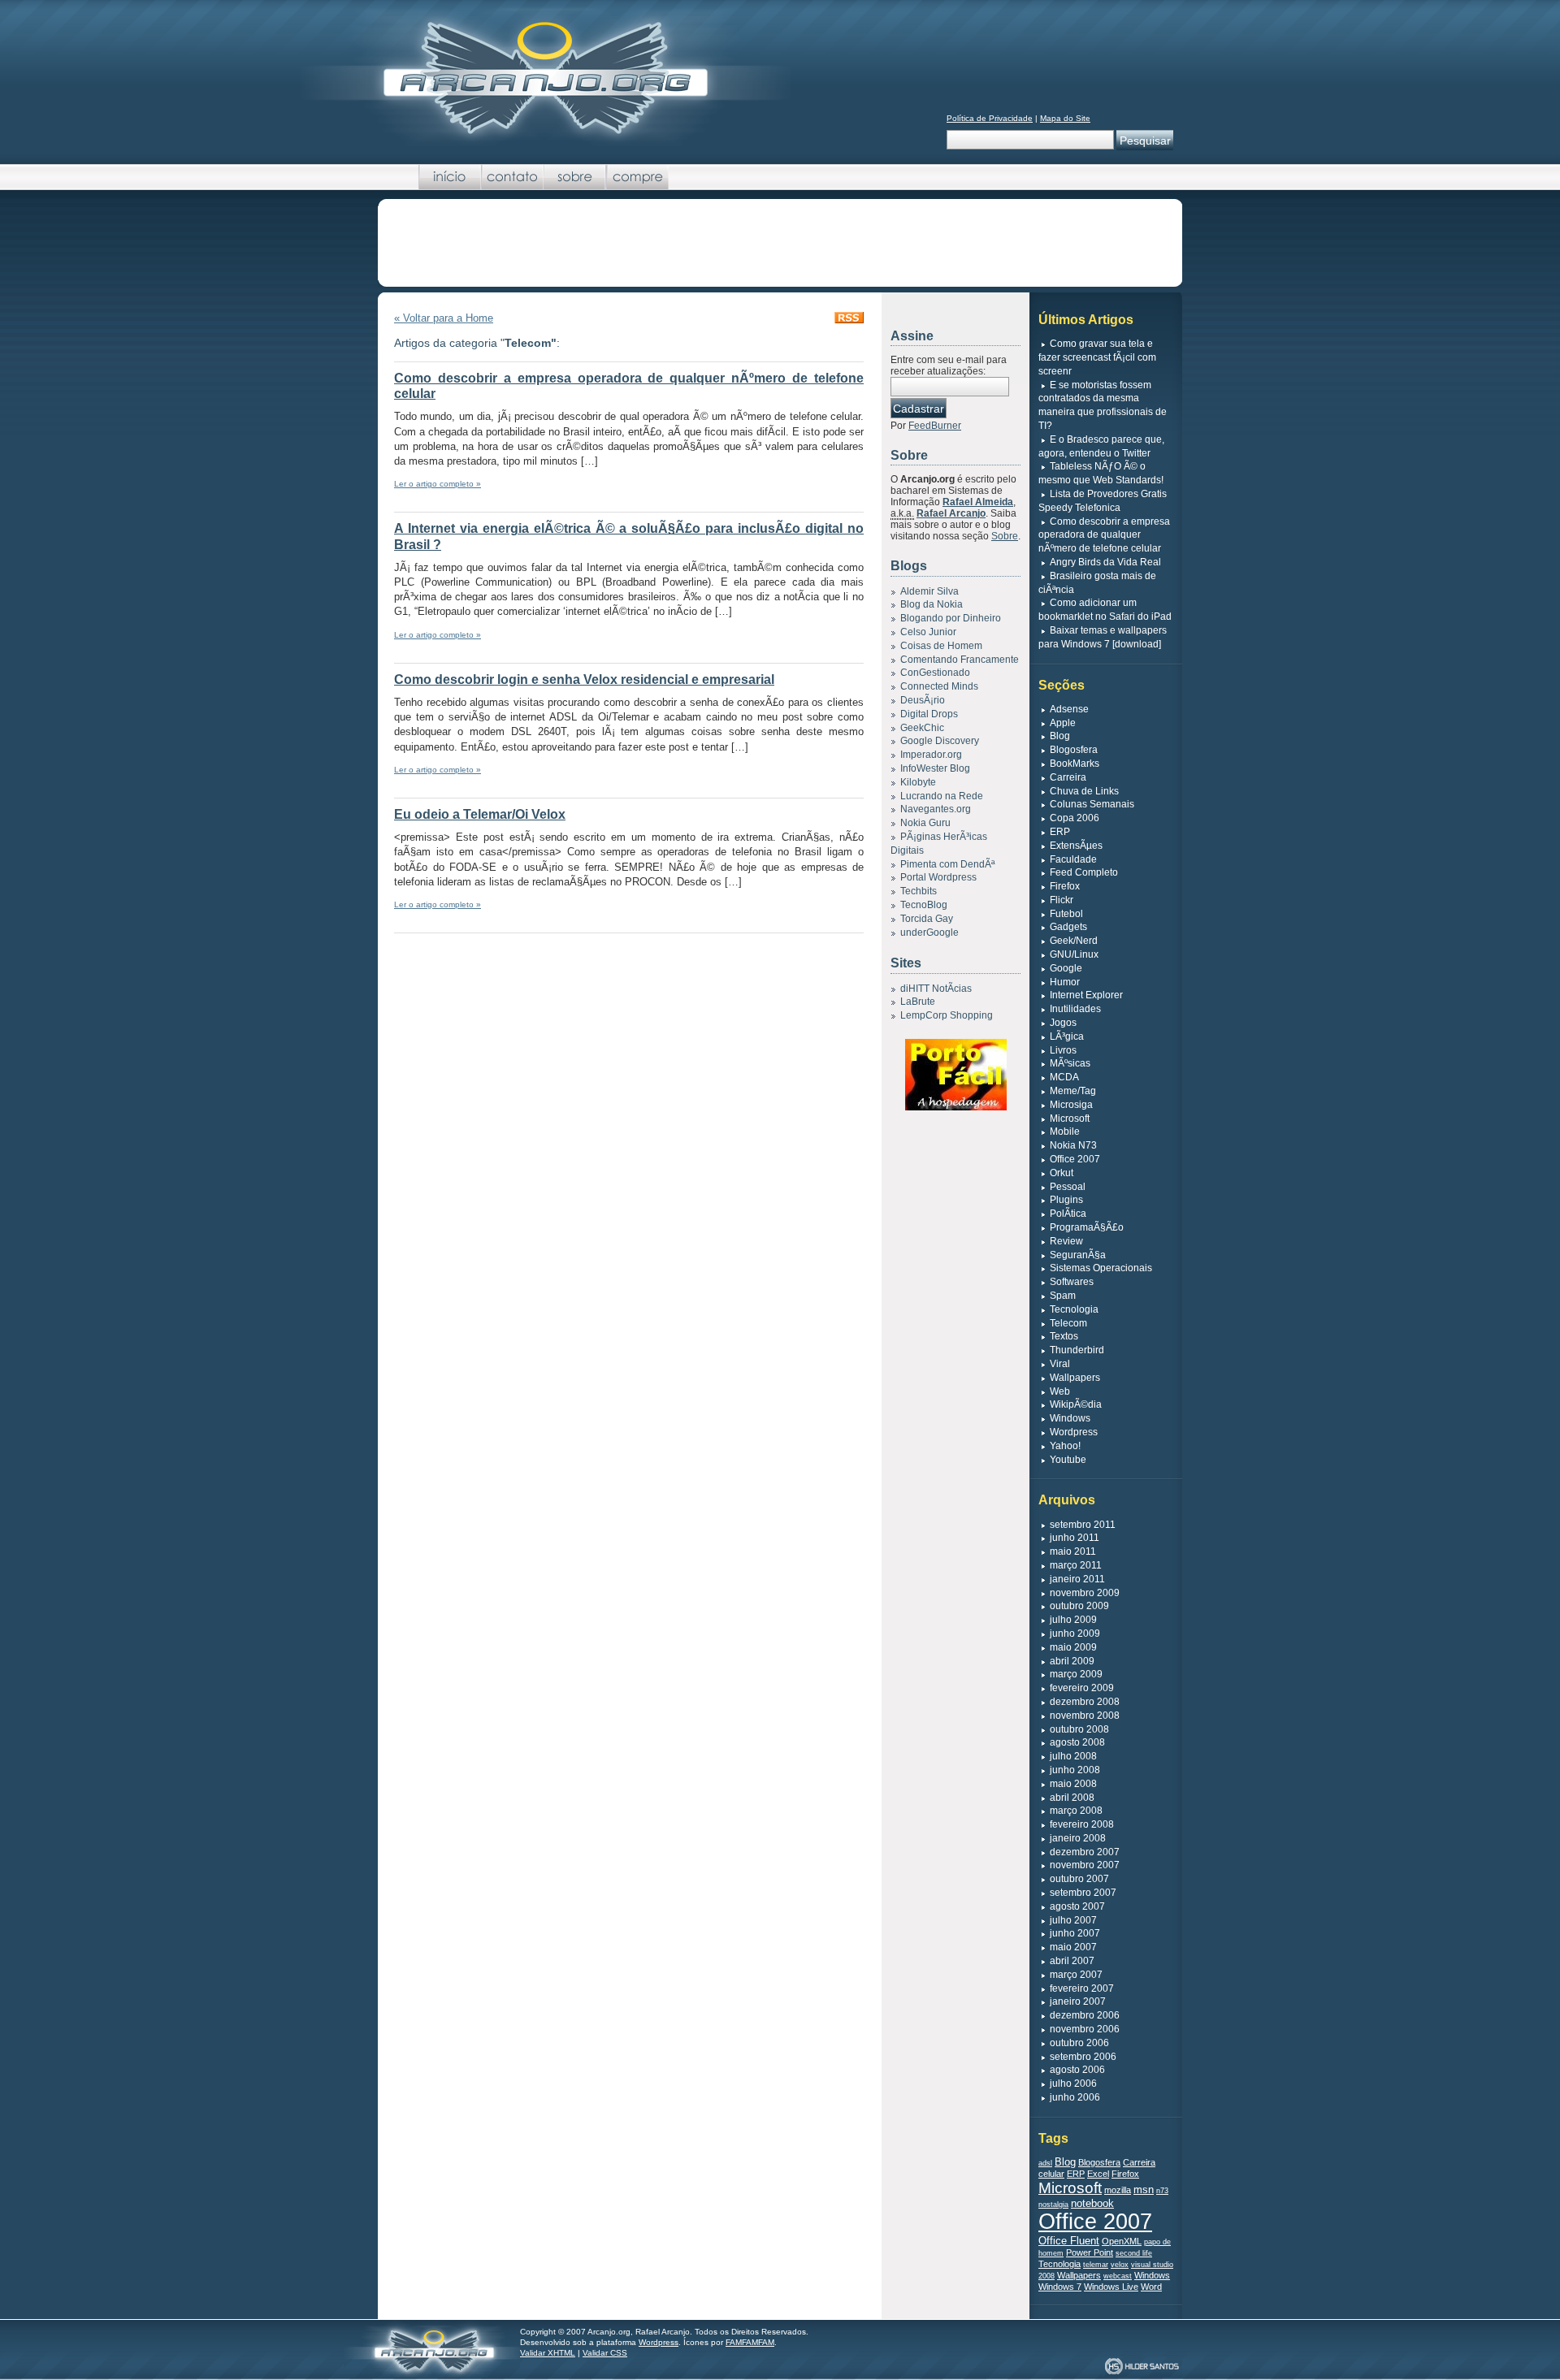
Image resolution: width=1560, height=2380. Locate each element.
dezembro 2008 (1085, 1702)
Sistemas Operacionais (1101, 1268)
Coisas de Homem (941, 646)
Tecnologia (1074, 1309)
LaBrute (918, 1002)
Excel (1098, 2174)
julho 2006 (1073, 2084)
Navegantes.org (936, 809)
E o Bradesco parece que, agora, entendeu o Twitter (1101, 446)
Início (450, 177)
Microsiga (1071, 1105)
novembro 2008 (1085, 1716)
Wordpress (1074, 1432)
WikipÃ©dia (1076, 1404)
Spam (1063, 1296)
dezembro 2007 (1085, 1852)
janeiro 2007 (1078, 2001)
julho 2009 (1073, 1620)
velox (1120, 2265)
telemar (1096, 2265)
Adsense (1069, 709)
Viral (1060, 1364)
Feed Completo (1084, 872)
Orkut (1062, 1173)
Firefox (1065, 886)
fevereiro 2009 (1082, 1688)
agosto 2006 (1077, 2070)
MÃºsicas (1070, 1063)
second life (1134, 2253)
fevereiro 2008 (1082, 1824)
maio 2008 (1073, 1784)
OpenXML (1122, 2241)
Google (1066, 968)
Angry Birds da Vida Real (1105, 562)
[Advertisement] (780, 244)
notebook (1092, 2203)
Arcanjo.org (432, 2349)
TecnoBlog (924, 905)
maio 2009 (1073, 1647)
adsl (1045, 2163)
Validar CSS (605, 2353)
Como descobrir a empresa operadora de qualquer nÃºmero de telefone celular (1104, 535)
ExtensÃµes (1076, 846)
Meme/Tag (1073, 1091)
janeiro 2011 (1077, 1579)
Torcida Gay (927, 919)
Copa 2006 (1075, 818)
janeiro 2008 (1078, 1838)
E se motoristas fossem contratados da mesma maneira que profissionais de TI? (1103, 405)
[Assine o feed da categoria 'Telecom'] (849, 320)
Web (1060, 1391)
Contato (512, 177)
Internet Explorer (1086, 995)
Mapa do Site (1065, 118)
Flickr (1062, 900)
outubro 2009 (1079, 1606)
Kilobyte (918, 782)
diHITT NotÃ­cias (936, 989)
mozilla (1118, 2190)
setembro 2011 (1083, 1525)
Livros (1063, 1050)
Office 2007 (1075, 1159)
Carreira (1068, 777)
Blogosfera (1074, 750)
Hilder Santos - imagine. (1142, 2367)
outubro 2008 (1079, 1729)
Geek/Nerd (1074, 941)
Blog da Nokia (932, 604)
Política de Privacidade (990, 118)
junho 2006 (1075, 2097)
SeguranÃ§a (1078, 1255)
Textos (1064, 1336)
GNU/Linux (1074, 954)
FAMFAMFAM (750, 2342)
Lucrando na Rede (942, 796)
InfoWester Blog (935, 768)
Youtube (1068, 1460)
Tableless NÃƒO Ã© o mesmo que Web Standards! (1101, 473)
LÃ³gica (1067, 1036)
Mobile (1065, 1132)
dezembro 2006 (1085, 2015)
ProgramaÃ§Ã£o (1087, 1227)
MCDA (1064, 1077)
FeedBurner (935, 426)
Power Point (1090, 2252)
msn (1144, 2190)
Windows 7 (1060, 2287)
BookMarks (1075, 764)
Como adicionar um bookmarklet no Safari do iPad (1105, 610)
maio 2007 (1073, 1947)
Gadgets (1068, 927)
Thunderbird (1077, 1350)
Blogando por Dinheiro (951, 618)
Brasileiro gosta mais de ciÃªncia (1097, 583)
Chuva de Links (1084, 791)
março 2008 (1076, 1811)
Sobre (575, 177)
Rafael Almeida (978, 502)
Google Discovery (940, 741)
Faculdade (1073, 859)
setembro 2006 (1083, 2057)
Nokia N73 (1073, 1145)
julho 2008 (1073, 1756)
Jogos (1063, 1023)
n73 (1162, 2191)
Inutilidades (1075, 1009)
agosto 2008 (1077, 1742)
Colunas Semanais (1092, 804)
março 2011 (1076, 1565)
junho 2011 (1075, 1538)
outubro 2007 (1079, 1879)
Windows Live (1111, 2287)
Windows (1070, 1418)
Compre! (637, 177)
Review (1066, 1241)
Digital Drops (929, 714)
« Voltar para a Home (444, 318)
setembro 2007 (1083, 1893)
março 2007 (1076, 1975)
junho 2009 (1075, 1634)
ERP (1060, 832)
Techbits (919, 891)
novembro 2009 (1085, 1593)
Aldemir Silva (929, 591)
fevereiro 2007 (1082, 1988)
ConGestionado (935, 673)
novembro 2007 (1085, 1865)
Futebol (1066, 914)
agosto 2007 (1077, 1906)
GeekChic (922, 728)
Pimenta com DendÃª (947, 864)
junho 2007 (1075, 1933)
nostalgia (1053, 2205)
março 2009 (1076, 1674)
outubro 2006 (1079, 2043)
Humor (1065, 982)
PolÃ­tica (1068, 1214)
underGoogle (929, 933)
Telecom (1068, 1323)
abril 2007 (1072, 1961)
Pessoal (1068, 1187)
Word (1151, 2287)
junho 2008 (1075, 1770)
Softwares (1072, 1282)
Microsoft (1070, 1119)
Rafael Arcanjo (951, 513)
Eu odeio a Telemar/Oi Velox (480, 814)
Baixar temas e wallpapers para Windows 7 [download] (1103, 637)
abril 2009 (1072, 1661)
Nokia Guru (925, 823)
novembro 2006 (1085, 2029)
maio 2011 (1073, 1551)
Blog (1060, 736)
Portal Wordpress (938, 877)
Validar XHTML (548, 2353)
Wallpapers (1075, 1378)
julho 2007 (1073, 1920)
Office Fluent (1069, 2241)
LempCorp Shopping (947, 1015)
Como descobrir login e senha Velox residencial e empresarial (584, 679)
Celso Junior (928, 632)
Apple (1063, 723)
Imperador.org (931, 755)
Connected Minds (939, 686)
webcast (1118, 2276)
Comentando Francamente (960, 660)
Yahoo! (1065, 1446)
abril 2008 (1072, 1798)
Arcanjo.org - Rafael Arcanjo (545, 77)
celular (1051, 2174)
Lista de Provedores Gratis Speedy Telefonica (1103, 501)
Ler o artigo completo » (438, 484)
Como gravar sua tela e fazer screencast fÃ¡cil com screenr (1097, 357)
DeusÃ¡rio (923, 700)
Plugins (1066, 1200)
